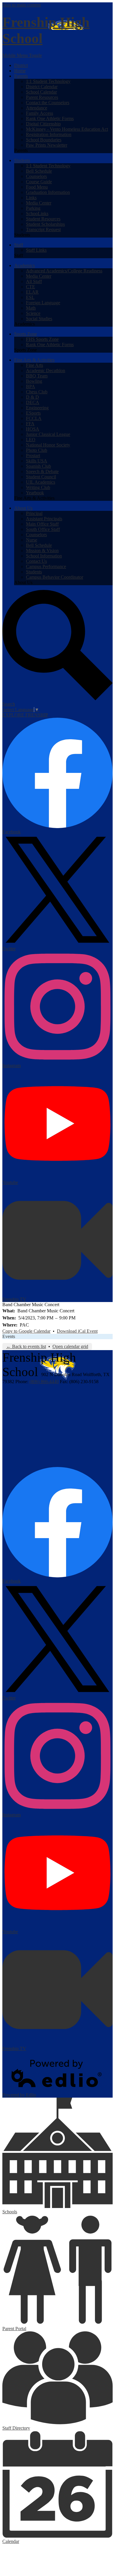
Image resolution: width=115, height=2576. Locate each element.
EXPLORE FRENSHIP (25, 715)
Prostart (33, 455)
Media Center (39, 203)
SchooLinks (37, 214)
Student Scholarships (45, 224)
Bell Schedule (39, 171)
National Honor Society (48, 445)
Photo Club (37, 450)
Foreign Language (43, 303)
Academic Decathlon (46, 371)
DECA (33, 402)
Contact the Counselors (48, 103)
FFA (30, 424)
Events (9, 1336)
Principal (34, 513)
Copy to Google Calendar (26, 1331)
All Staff (34, 281)
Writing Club (38, 487)
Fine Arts (34, 365)
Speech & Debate (42, 471)
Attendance (37, 108)
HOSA (33, 429)
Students (34, 572)
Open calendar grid (70, 1346)
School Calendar (41, 92)
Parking (33, 208)
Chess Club (37, 392)
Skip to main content (22, 5)
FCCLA (34, 418)
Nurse (32, 540)
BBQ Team (37, 376)
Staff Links (36, 250)
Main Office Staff (42, 524)
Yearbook (35, 493)
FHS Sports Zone (42, 339)
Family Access (40, 113)
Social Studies (39, 319)
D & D (32, 397)
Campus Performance (46, 566)
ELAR (32, 292)
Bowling (34, 381)
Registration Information (49, 134)
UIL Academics (41, 482)
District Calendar (42, 87)
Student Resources (43, 219)
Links (31, 198)
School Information (44, 556)
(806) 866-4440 (44, 1382)
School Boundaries (44, 140)
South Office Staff (43, 529)
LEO (31, 440)
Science (33, 313)
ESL (30, 297)
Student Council (41, 477)
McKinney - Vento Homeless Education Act (67, 129)
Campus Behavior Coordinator (55, 577)
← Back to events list (26, 1346)
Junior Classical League (48, 434)
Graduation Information (48, 192)
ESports (33, 413)
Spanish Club (38, 466)
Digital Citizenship (43, 124)
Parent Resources (42, 97)
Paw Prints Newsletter (47, 145)
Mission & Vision (42, 551)
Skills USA (37, 461)
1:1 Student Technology (48, 81)
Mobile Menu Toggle (22, 55)
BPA (31, 386)
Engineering (37, 408)
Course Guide (39, 182)
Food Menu (37, 187)
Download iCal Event (77, 1331)
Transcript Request (43, 229)
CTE (31, 287)
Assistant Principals (44, 519)
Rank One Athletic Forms (50, 118)
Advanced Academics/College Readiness (64, 271)
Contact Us (36, 561)
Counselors (36, 176)
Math (31, 308)
